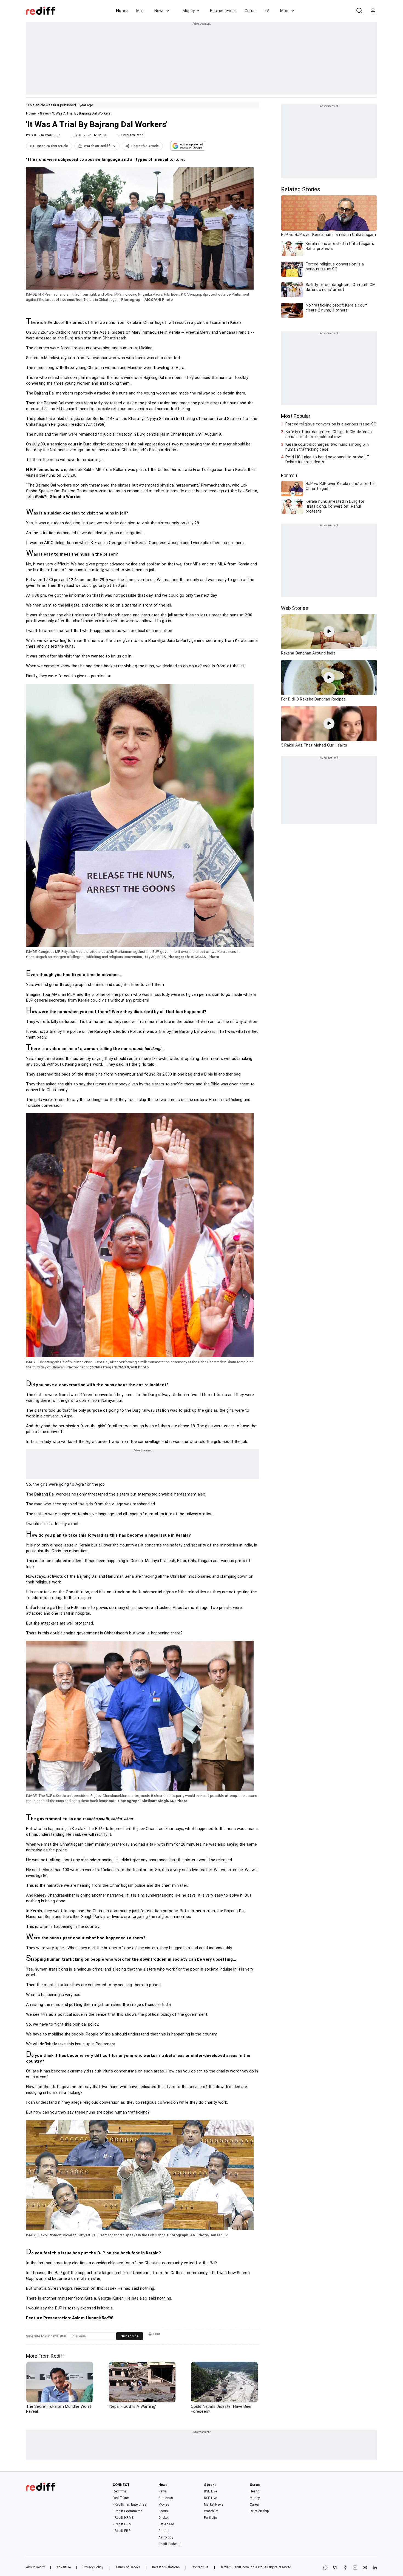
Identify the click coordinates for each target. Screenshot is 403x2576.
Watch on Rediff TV (100, 146)
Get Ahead (166, 2524)
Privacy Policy (93, 2567)
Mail (140, 11)
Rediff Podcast (170, 2544)
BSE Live (210, 2491)
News (159, 11)
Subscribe (130, 2336)
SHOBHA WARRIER (45, 135)
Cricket (164, 2518)
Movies (164, 2504)
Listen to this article (52, 146)
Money (189, 11)
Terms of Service (128, 2567)
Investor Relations (166, 2567)
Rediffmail (120, 2491)
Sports (163, 2511)
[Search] (359, 11)
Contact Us (200, 2567)
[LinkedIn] (375, 2568)
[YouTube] (365, 2568)
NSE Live (210, 2498)
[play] (329, 631)
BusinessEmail (223, 11)
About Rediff (35, 2567)
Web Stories (295, 608)
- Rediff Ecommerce (127, 2511)
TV (266, 11)
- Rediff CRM (122, 2524)
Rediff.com (241, 2567)
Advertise (64, 2567)
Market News (214, 2504)
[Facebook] (345, 2568)
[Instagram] (355, 2568)
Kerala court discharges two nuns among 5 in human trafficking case (327, 447)
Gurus (250, 11)
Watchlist (211, 2511)
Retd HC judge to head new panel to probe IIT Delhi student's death (327, 459)
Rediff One (121, 2498)
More (285, 11)
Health (255, 2491)
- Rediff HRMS (123, 2518)
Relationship (259, 2511)
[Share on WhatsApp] (325, 2568)
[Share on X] (335, 2568)
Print (157, 2334)
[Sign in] (373, 11)
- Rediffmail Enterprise (129, 2504)
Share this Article (145, 146)
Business (166, 2498)
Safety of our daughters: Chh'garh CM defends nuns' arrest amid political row (329, 434)
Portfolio (210, 2518)
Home (122, 11)
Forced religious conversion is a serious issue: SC (331, 424)
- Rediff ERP (121, 2531)
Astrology (166, 2537)
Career (255, 2504)
